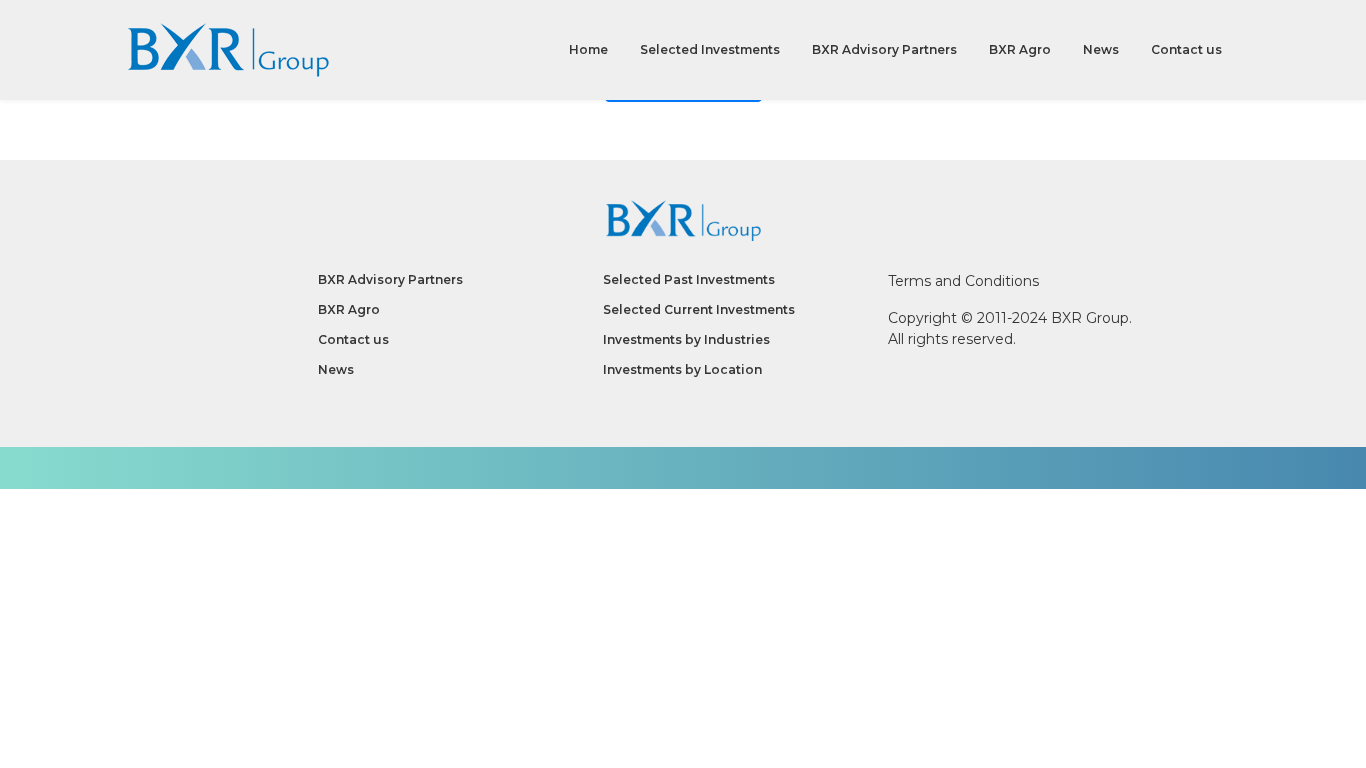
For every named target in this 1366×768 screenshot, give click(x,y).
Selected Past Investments (689, 279)
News (1101, 49)
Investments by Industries (686, 339)
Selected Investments (710, 49)
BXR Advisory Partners (884, 49)
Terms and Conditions (963, 281)
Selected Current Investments (699, 309)
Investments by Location (682, 369)
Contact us (1186, 49)
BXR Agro (1020, 49)
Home (588, 49)
